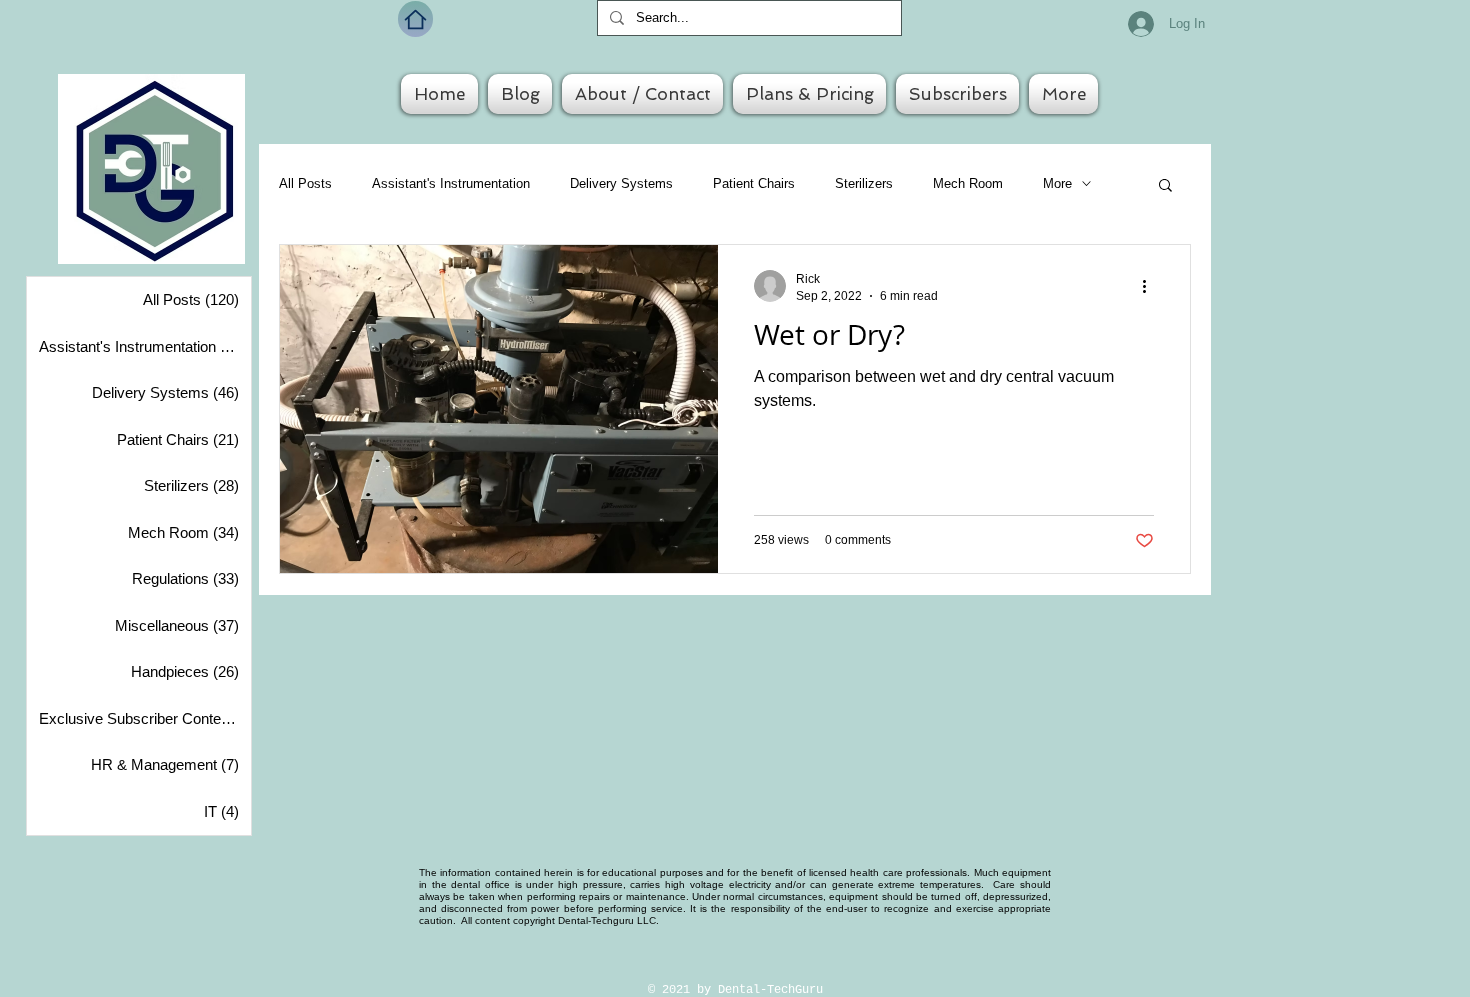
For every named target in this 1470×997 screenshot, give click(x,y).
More (1057, 183)
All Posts (305, 183)
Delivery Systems (621, 183)
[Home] (415, 19)
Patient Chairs (754, 183)
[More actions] (1151, 286)
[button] (1165, 186)
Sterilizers (864, 183)
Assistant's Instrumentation (451, 183)
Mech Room (968, 183)
